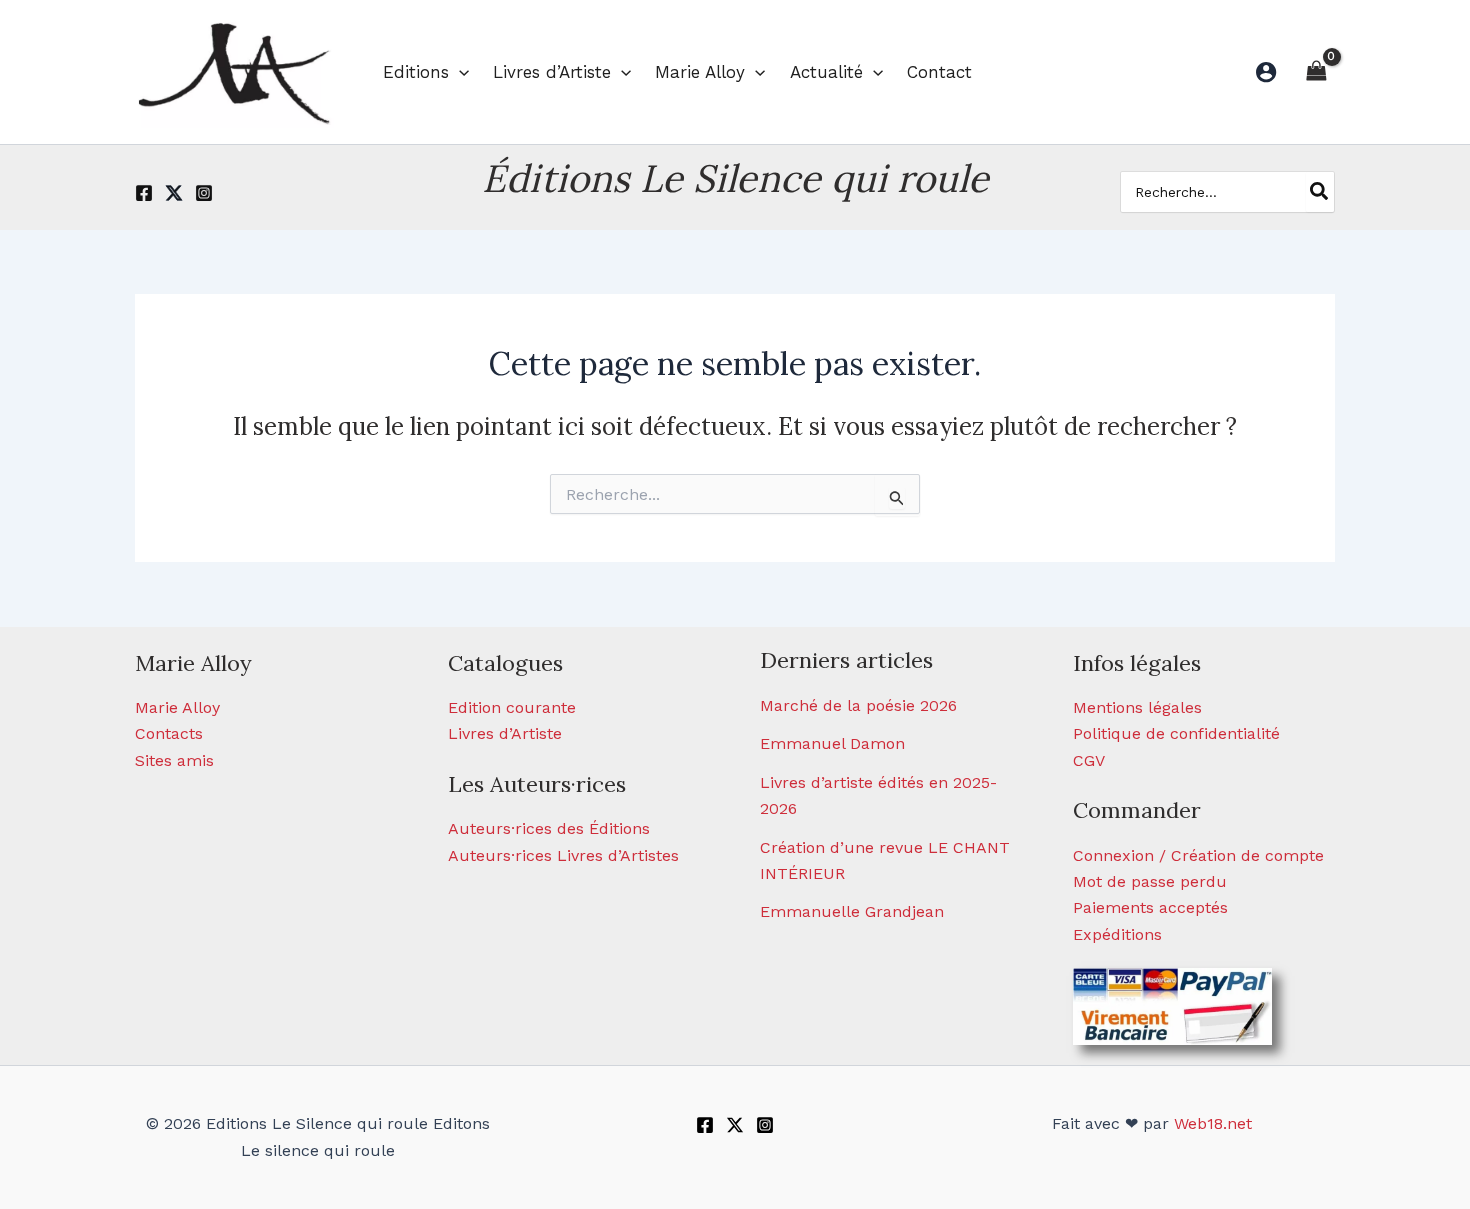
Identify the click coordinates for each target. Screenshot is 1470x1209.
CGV (1089, 760)
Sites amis (174, 760)
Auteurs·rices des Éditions (549, 828)
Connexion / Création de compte (1198, 855)
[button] (459, 72)
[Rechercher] (1320, 192)
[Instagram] (204, 193)
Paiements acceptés (1150, 907)
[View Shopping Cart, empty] (1316, 71)
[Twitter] (174, 193)
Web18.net (1213, 1123)
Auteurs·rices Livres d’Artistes (563, 855)
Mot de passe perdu (1150, 881)
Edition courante (512, 707)
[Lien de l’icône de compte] (1266, 72)
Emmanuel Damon (832, 743)
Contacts (169, 733)
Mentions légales (1137, 707)
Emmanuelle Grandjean (852, 911)
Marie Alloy (177, 707)
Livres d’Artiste (505, 733)
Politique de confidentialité (1176, 733)
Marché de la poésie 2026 (858, 705)
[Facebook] (144, 193)
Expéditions (1117, 934)
